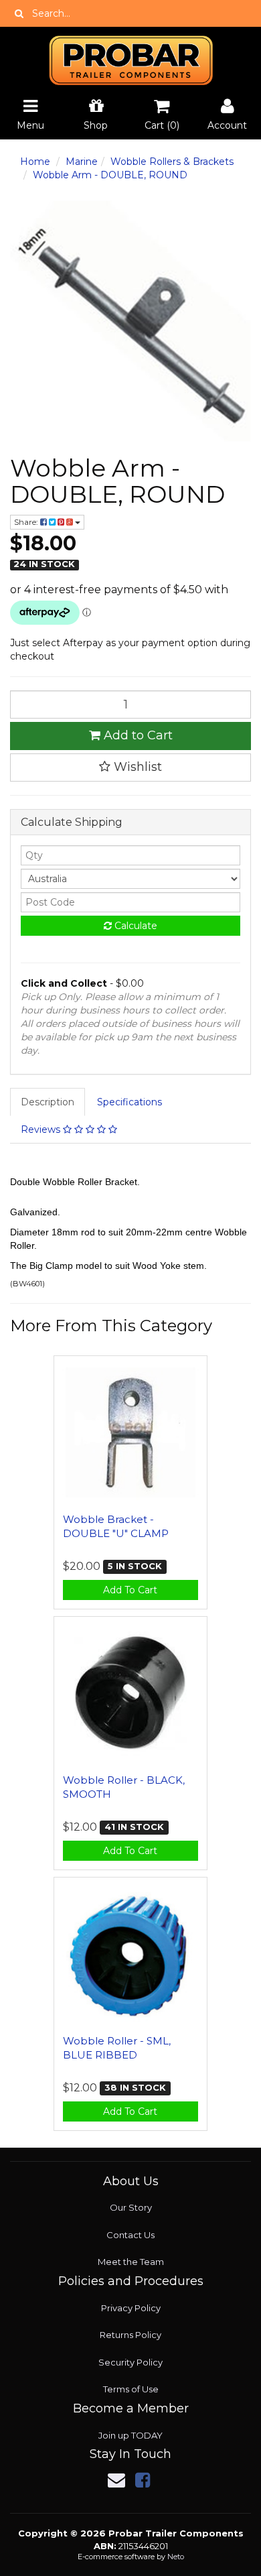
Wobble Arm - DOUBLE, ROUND (110, 175)
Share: (27, 522)
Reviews (42, 1129)
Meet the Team (131, 2262)
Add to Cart (137, 735)
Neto (176, 2557)
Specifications (129, 1102)
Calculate (135, 926)
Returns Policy (130, 2335)
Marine (82, 162)
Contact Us (130, 2235)
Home (35, 162)
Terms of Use (131, 2389)
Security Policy (130, 2362)
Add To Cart (130, 1590)
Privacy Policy (131, 2308)
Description (48, 1102)
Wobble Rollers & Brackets (172, 162)
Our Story (131, 2207)
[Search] (19, 13)
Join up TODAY (130, 2435)
